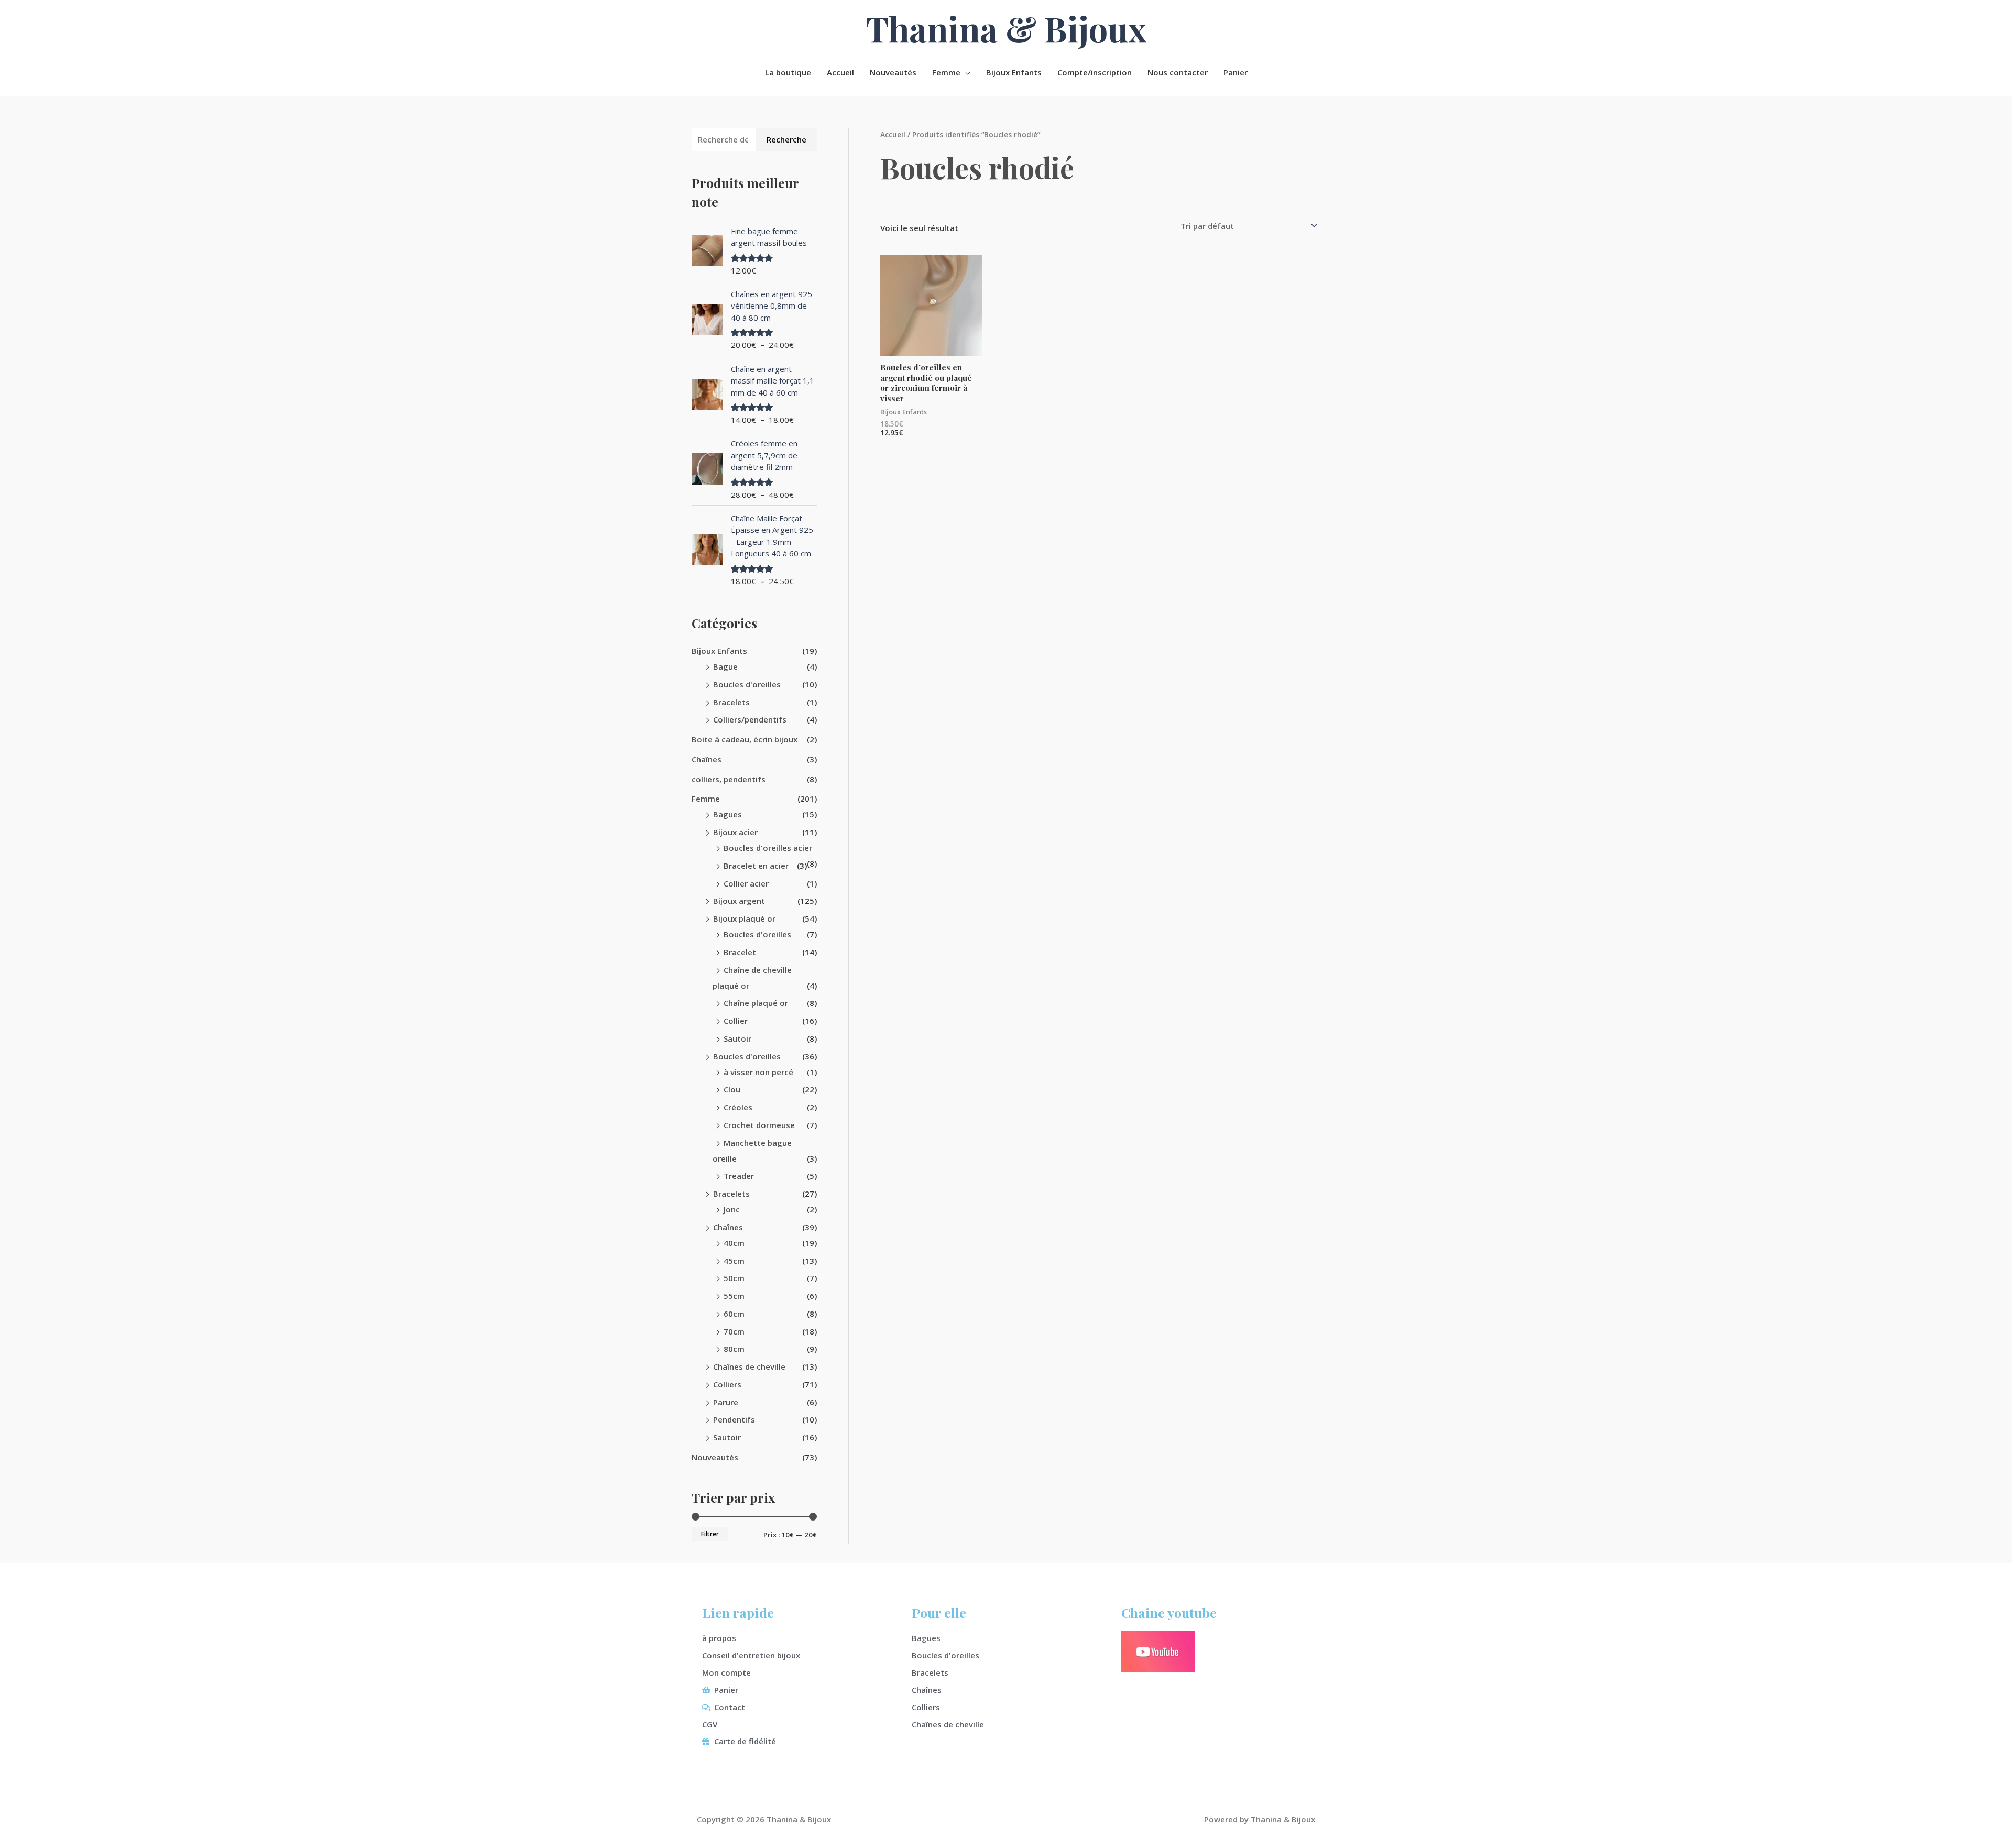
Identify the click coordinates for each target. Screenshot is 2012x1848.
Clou (732, 1089)
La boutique (788, 72)
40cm (734, 1243)
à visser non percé (758, 1072)
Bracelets (731, 702)
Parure (726, 1402)
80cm (734, 1349)
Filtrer (710, 1534)
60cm (734, 1314)
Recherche (786, 139)
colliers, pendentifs (729, 779)
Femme (946, 72)
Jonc (732, 1209)
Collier (736, 1021)
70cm (734, 1331)
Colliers (727, 1384)
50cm (734, 1278)
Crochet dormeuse (759, 1125)
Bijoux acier (735, 832)
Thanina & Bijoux (1006, 28)
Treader (739, 1176)
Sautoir (737, 1038)
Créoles (738, 1107)
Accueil (840, 72)
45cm (734, 1261)
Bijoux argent (739, 901)
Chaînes (707, 759)
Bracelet (740, 952)
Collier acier (746, 883)
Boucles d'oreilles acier (768, 848)
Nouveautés (893, 72)
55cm (734, 1296)
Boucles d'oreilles (747, 684)
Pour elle (939, 1612)
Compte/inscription (1095, 72)
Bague (725, 666)
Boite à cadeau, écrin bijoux (745, 739)
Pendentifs (734, 1419)
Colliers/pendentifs (750, 719)
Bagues (728, 814)
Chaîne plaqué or (756, 1003)
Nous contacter (1178, 72)
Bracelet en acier (756, 866)
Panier (1235, 72)
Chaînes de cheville (749, 1366)
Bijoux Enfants (1014, 72)
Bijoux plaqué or (744, 918)
